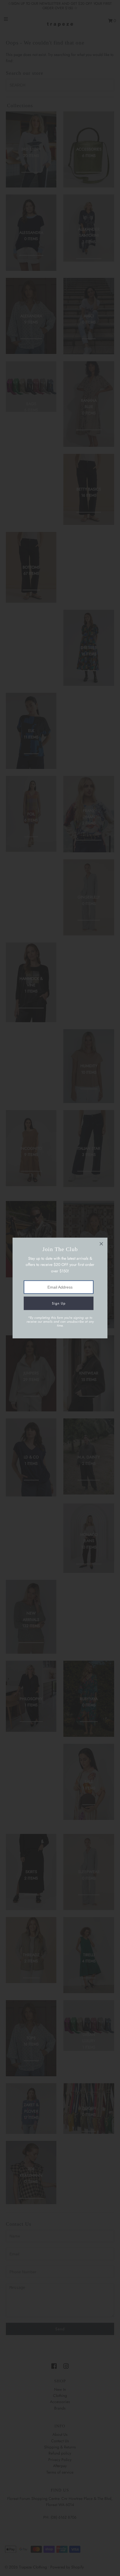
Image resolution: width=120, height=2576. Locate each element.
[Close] (101, 1244)
